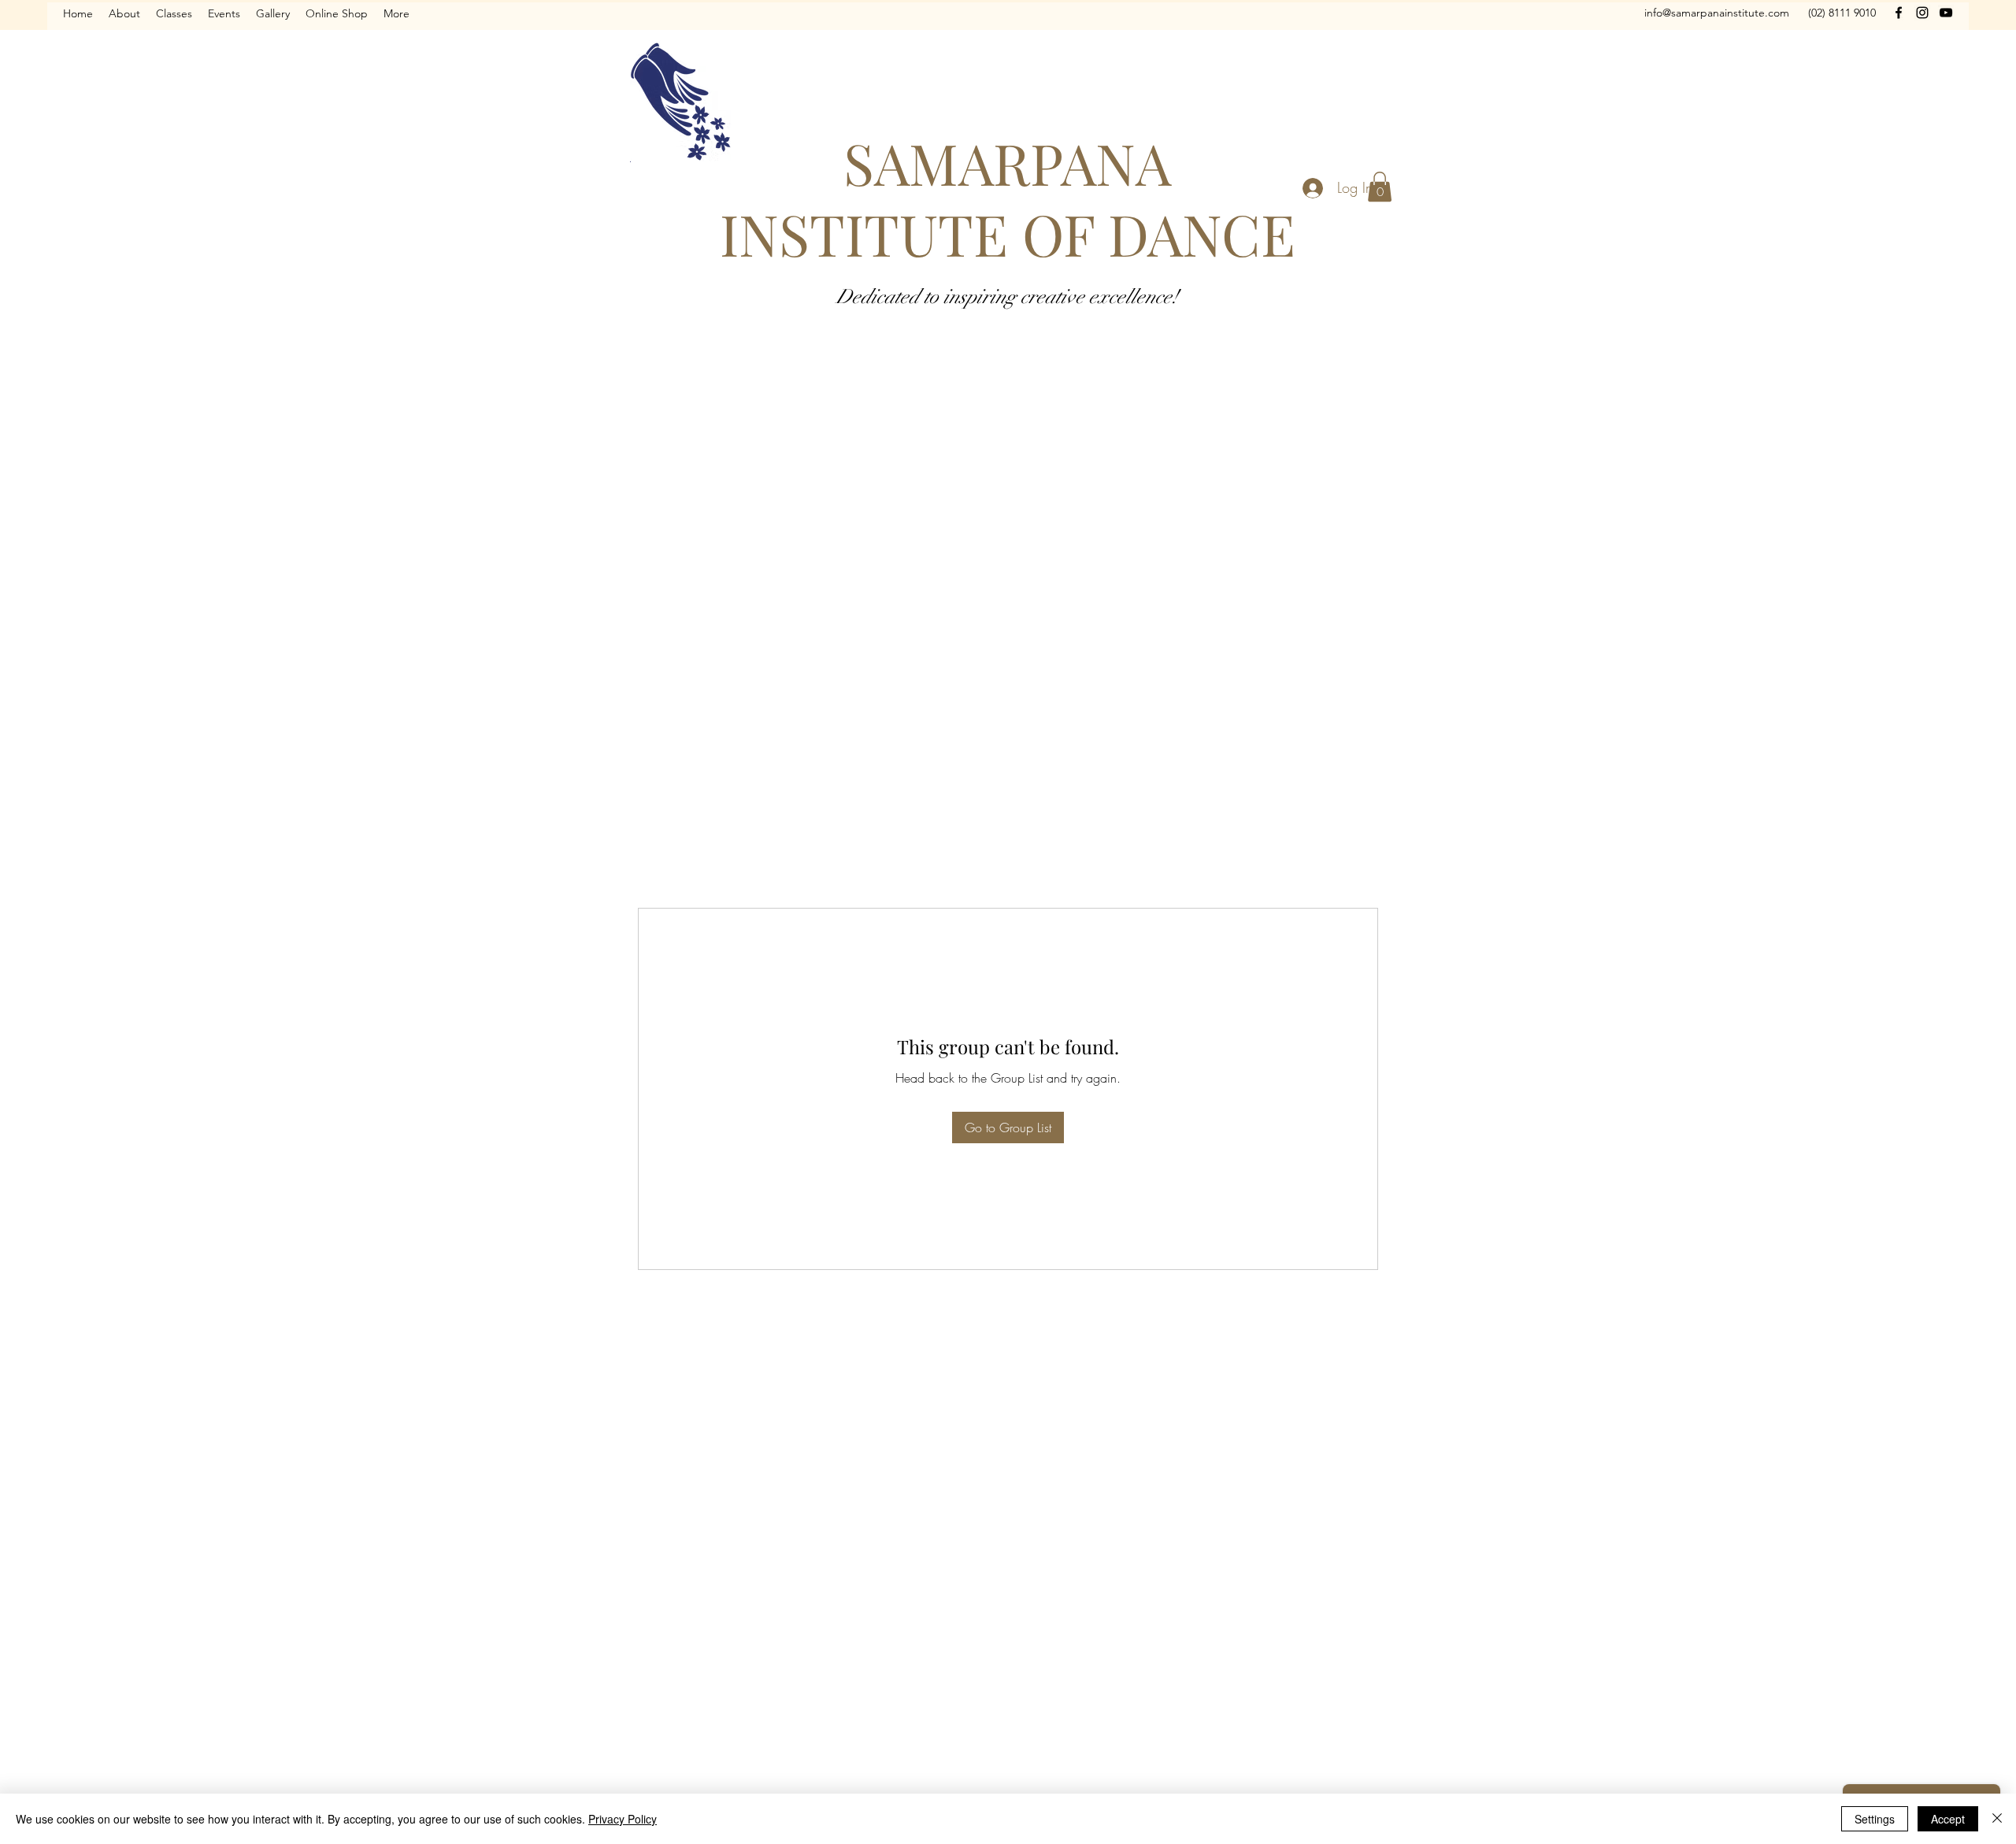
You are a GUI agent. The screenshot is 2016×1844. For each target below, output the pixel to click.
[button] (1380, 187)
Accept (1948, 1819)
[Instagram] (1922, 13)
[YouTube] (1946, 13)
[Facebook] (1899, 13)
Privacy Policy (623, 1819)
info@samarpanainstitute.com (1717, 13)
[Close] (1997, 1819)
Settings (1875, 1819)
